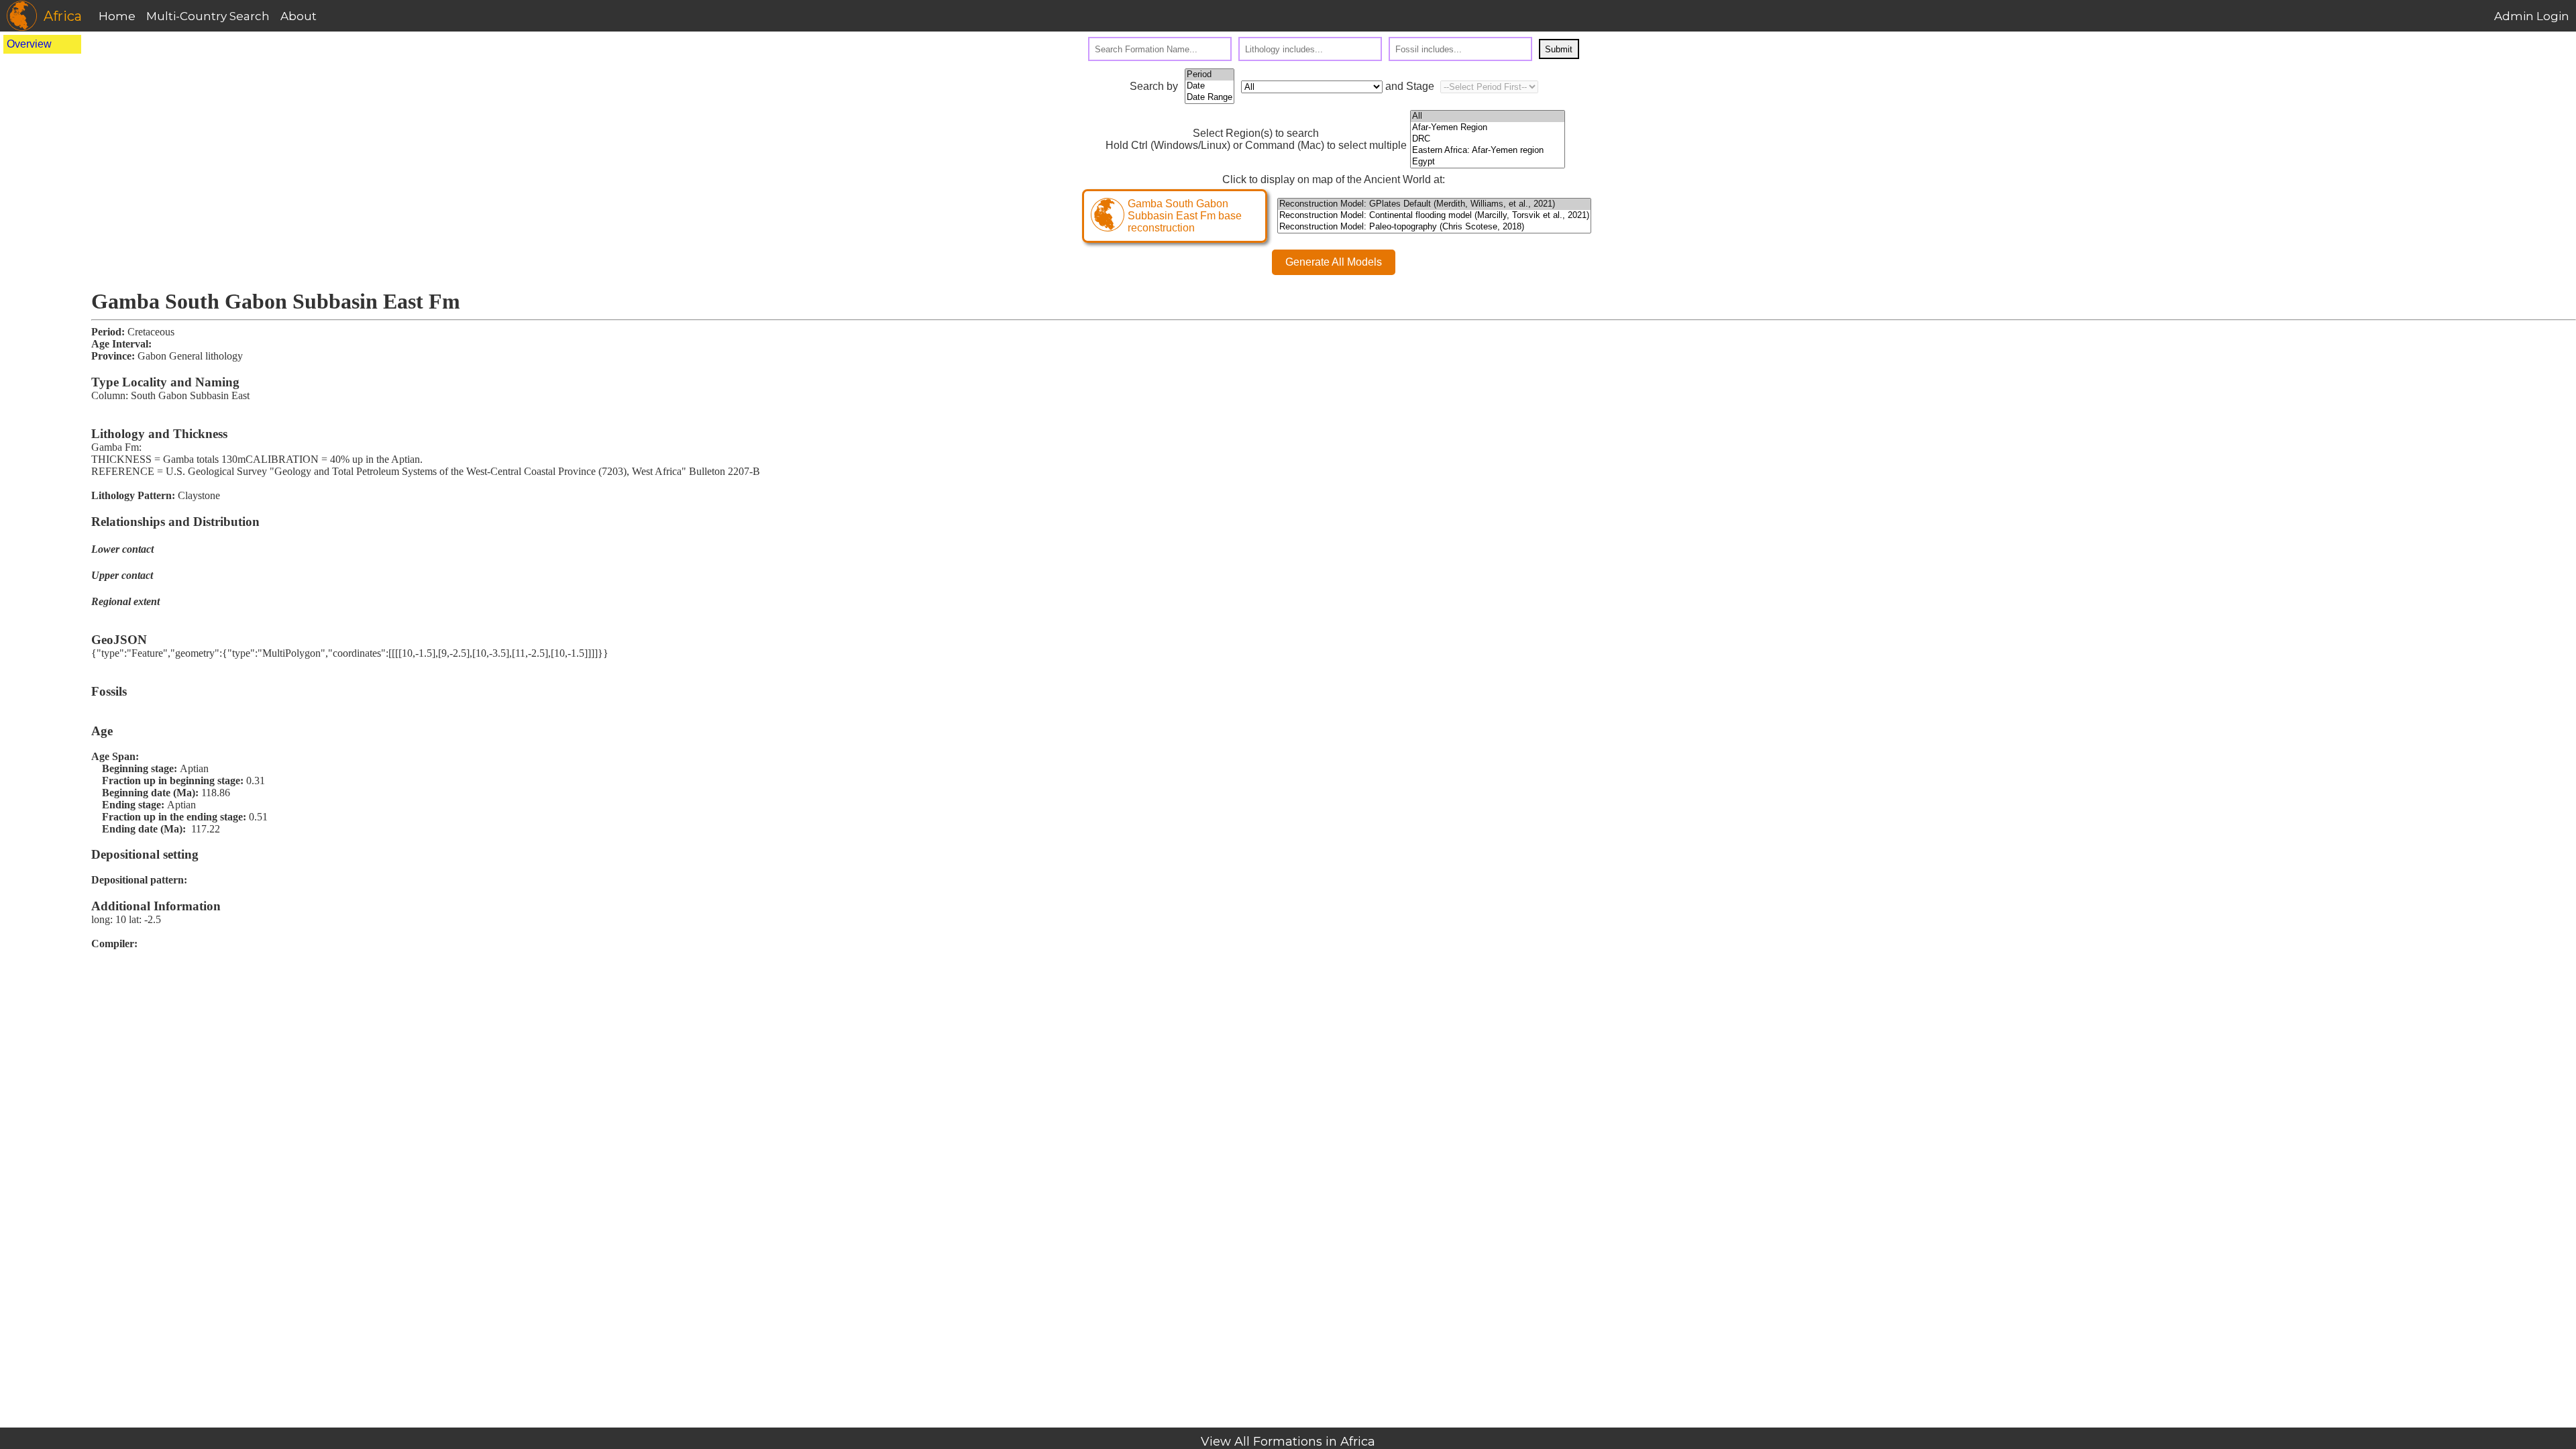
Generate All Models (1334, 262)
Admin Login (2532, 16)
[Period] (1210, 75)
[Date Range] (1210, 98)
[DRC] (1488, 139)
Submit (1559, 49)
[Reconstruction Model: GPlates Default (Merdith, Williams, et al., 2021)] (1434, 204)
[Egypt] (1488, 162)
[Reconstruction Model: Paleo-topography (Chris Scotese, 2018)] (1434, 227)
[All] (1488, 116)
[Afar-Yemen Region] (1488, 128)
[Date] (1210, 86)
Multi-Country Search (208, 16)
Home (117, 16)
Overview (29, 44)
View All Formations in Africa (1288, 1442)
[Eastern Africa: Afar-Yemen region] (1488, 151)
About (299, 16)
